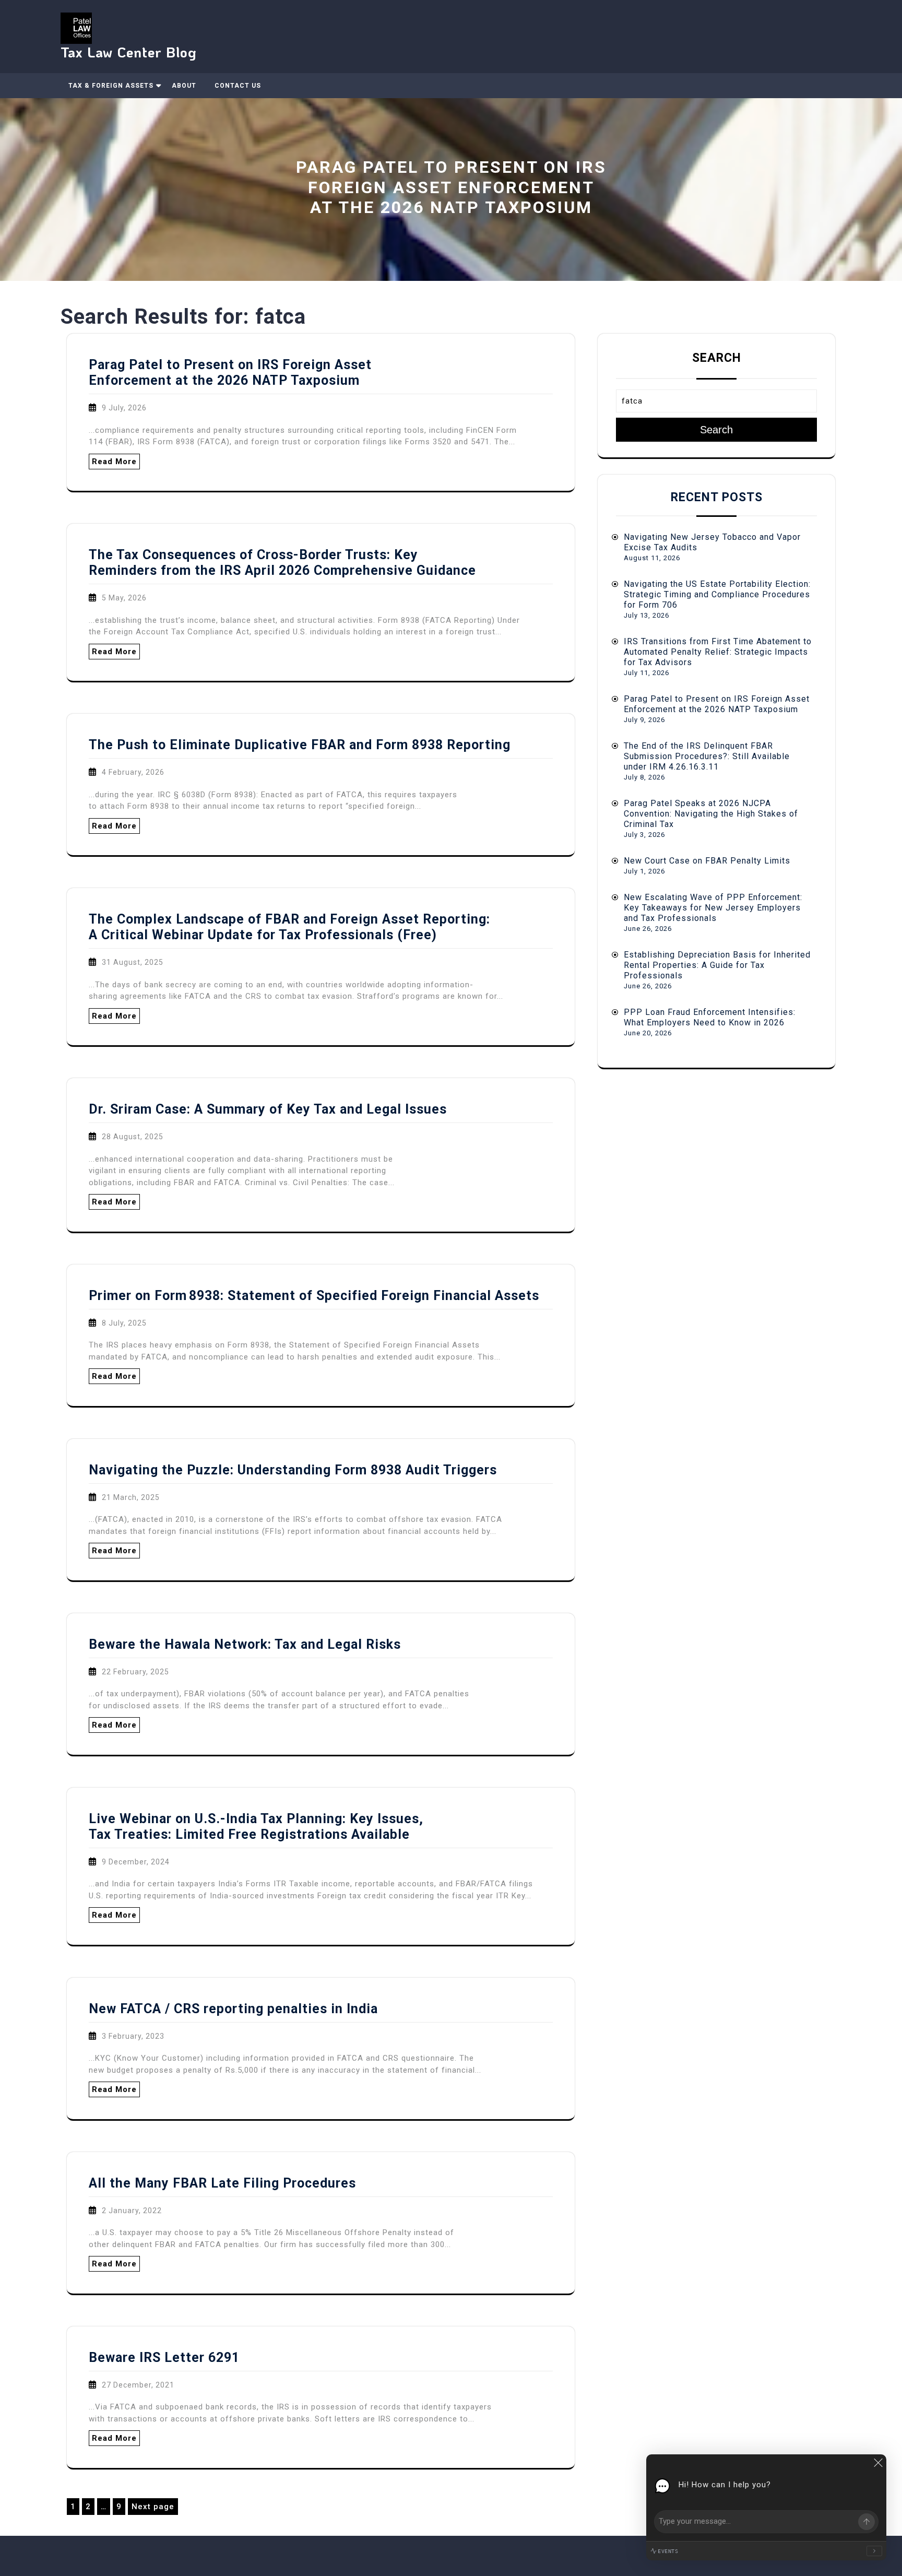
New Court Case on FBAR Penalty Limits (707, 861)
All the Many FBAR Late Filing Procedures (222, 2183)
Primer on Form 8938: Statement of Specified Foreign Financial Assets (314, 1296)
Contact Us (238, 86)
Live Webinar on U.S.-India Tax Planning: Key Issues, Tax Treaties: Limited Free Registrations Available (256, 1827)
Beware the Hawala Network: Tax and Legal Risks (245, 1644)
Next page (153, 2507)
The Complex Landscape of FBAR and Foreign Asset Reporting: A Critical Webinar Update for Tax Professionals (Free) (289, 927)
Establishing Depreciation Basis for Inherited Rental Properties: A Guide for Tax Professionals (717, 965)
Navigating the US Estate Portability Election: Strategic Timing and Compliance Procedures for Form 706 (717, 594)
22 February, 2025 (135, 1672)
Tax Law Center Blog (129, 52)
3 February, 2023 (133, 2036)
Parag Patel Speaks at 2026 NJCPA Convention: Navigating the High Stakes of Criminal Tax (711, 814)
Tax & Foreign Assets (111, 86)
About (184, 86)
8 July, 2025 (124, 1323)
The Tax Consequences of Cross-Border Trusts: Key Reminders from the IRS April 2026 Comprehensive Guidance (282, 563)
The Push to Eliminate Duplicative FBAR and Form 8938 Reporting (300, 745)
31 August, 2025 (133, 962)
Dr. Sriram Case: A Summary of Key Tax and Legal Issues (268, 1109)
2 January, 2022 (132, 2211)
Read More (114, 462)
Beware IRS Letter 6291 (164, 2358)
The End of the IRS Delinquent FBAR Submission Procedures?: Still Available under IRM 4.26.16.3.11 (707, 756)
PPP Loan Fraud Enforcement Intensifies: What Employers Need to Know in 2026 (710, 1017)
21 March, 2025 (131, 1497)
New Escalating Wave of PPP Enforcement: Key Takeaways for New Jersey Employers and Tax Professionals (713, 908)
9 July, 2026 (124, 408)
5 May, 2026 (124, 598)
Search (717, 358)
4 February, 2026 (133, 772)
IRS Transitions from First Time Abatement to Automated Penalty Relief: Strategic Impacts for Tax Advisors (718, 652)
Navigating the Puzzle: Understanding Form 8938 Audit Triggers (293, 1470)
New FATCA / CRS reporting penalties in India (233, 2009)
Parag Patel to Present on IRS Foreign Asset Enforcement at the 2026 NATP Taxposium (230, 373)
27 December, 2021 (138, 2385)
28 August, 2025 (133, 1137)
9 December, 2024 (136, 1862)
